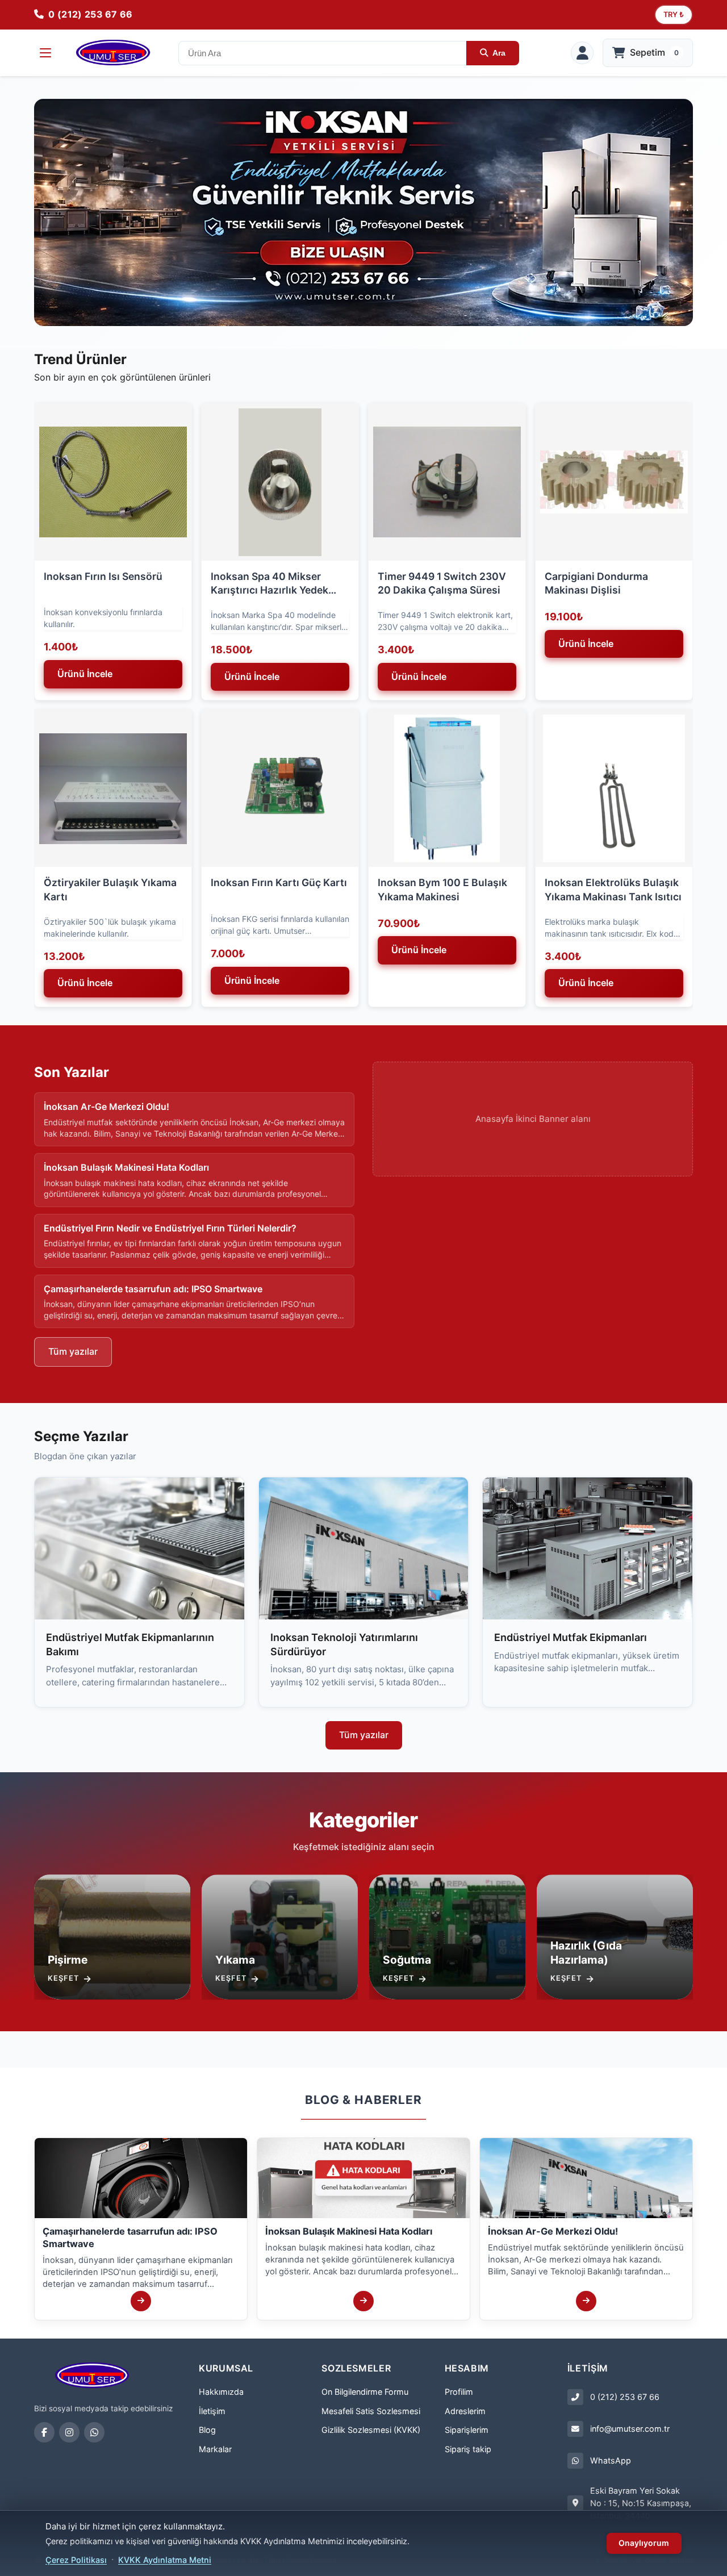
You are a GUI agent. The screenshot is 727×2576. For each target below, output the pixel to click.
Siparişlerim (467, 2430)
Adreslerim (465, 2411)
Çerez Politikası (76, 2560)
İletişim (212, 2411)
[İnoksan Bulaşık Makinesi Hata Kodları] (363, 2301)
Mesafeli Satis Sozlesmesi (371, 2411)
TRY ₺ (674, 14)
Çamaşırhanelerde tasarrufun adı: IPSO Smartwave (130, 2237)
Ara (499, 53)
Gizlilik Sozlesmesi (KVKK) (371, 2430)
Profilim (459, 2392)
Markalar (215, 2449)
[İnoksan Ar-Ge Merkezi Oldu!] (586, 2301)
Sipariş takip (468, 2449)
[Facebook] (44, 2432)
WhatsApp (611, 2460)
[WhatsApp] (94, 2432)
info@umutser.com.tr (630, 2429)
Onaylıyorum (644, 2543)
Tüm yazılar (73, 1351)
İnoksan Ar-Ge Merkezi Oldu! (553, 2231)
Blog (207, 2430)
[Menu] (45, 53)
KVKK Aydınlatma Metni (165, 2560)
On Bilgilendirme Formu (365, 2392)
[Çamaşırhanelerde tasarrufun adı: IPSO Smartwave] (141, 2301)
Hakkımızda (221, 2392)
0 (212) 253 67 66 (625, 2397)
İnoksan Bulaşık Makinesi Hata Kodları (349, 2231)
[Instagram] (69, 2432)
